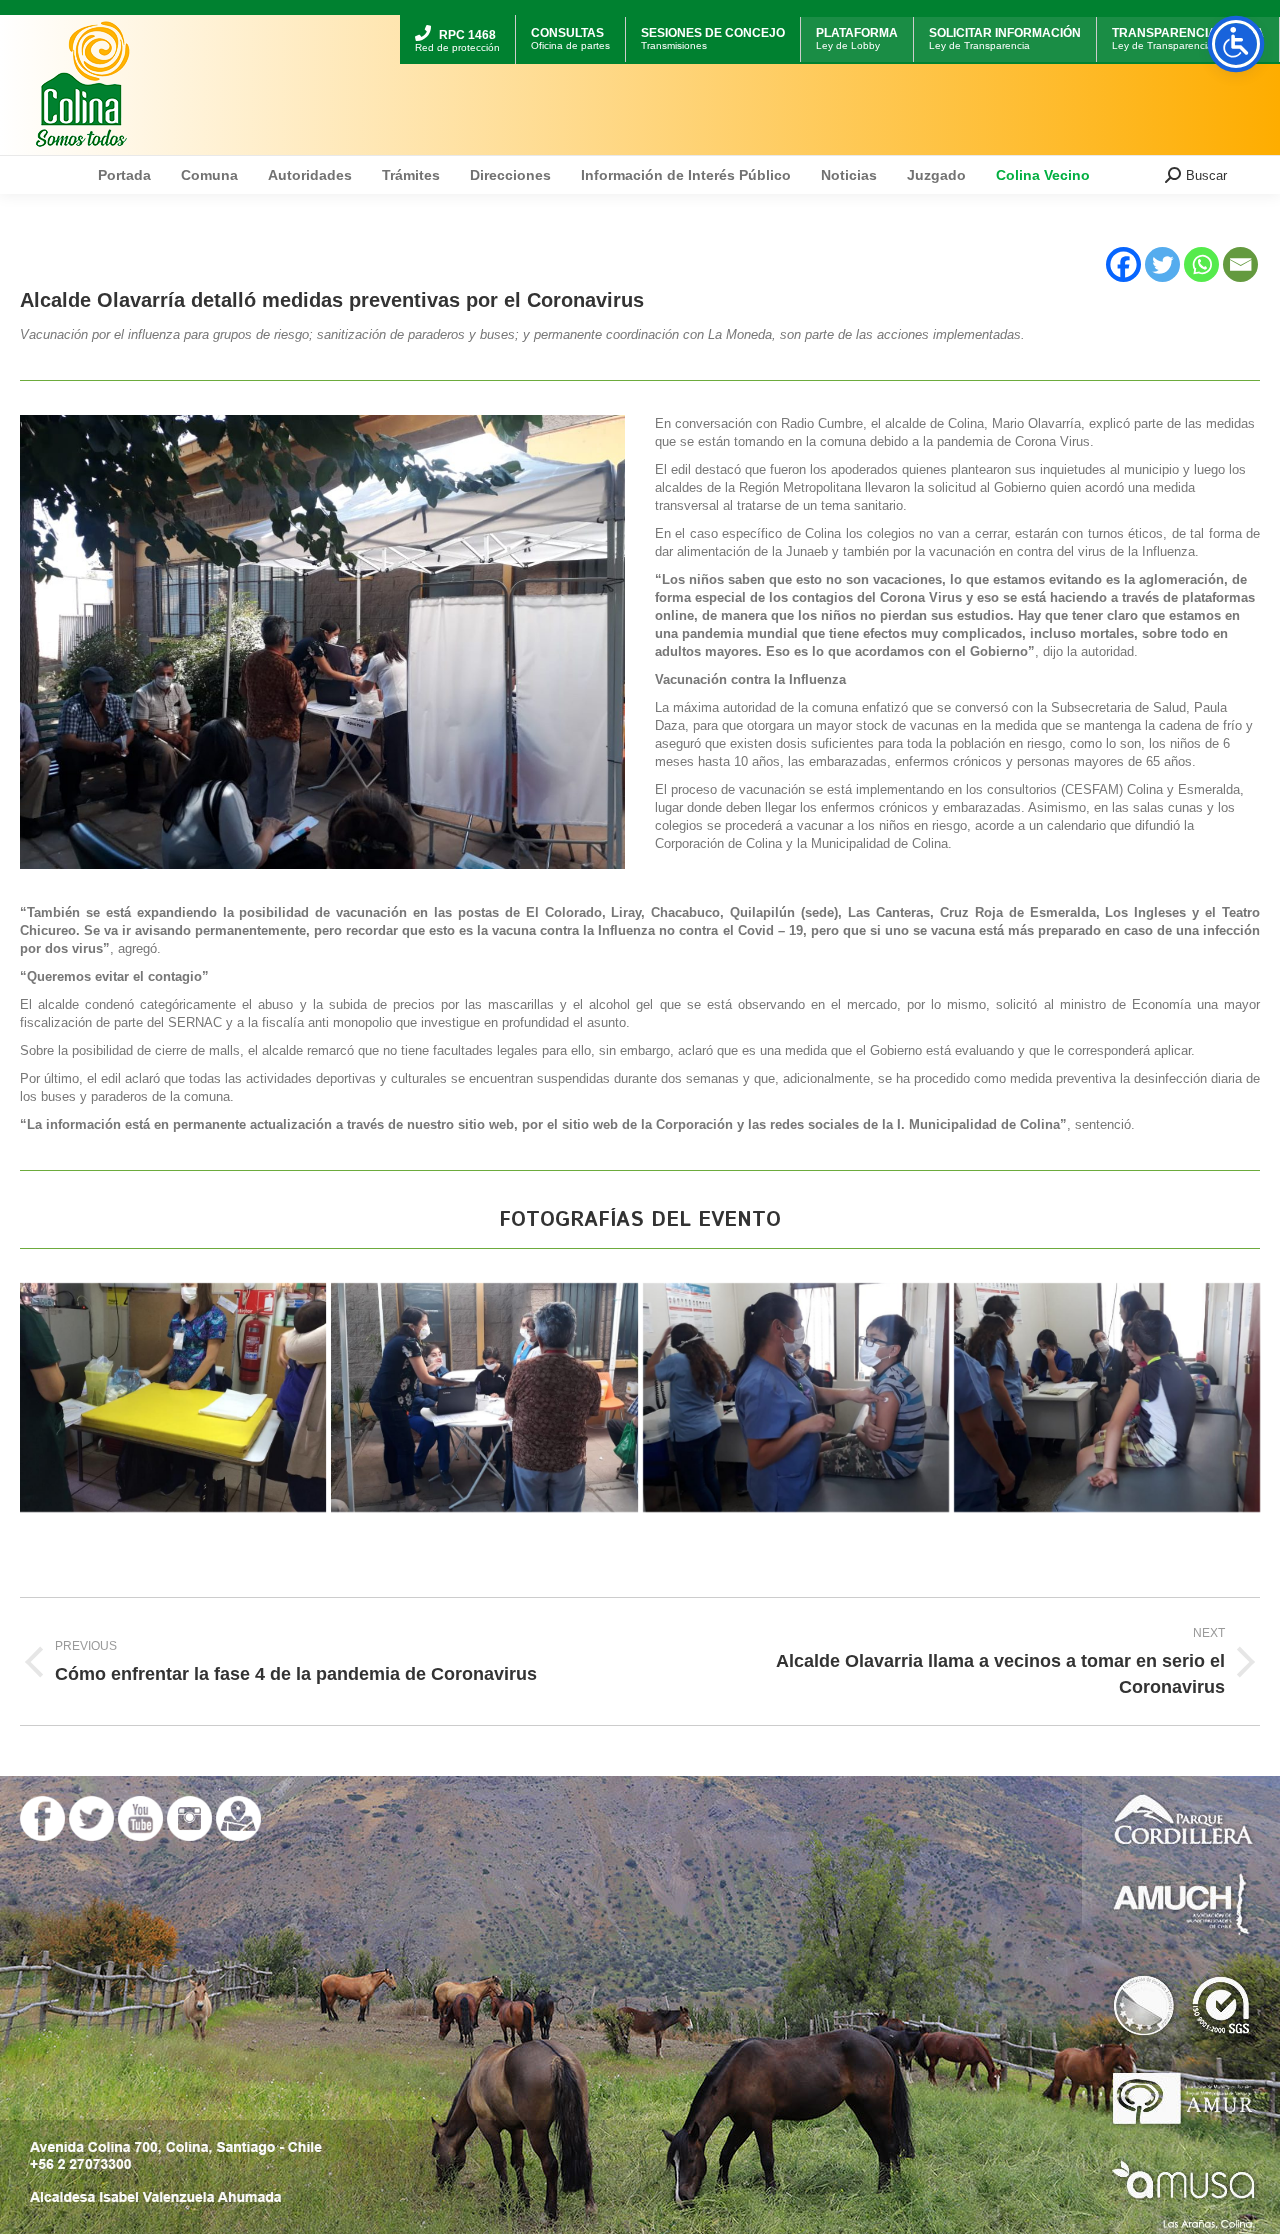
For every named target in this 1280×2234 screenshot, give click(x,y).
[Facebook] (1123, 264)
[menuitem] (457, 17)
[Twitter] (1162, 264)
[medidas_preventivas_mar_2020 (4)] (484, 1398)
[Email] (1240, 264)
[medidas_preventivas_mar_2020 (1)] (1107, 1398)
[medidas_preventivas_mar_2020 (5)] (796, 1398)
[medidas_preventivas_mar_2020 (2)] (173, 1398)
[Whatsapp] (1201, 264)
